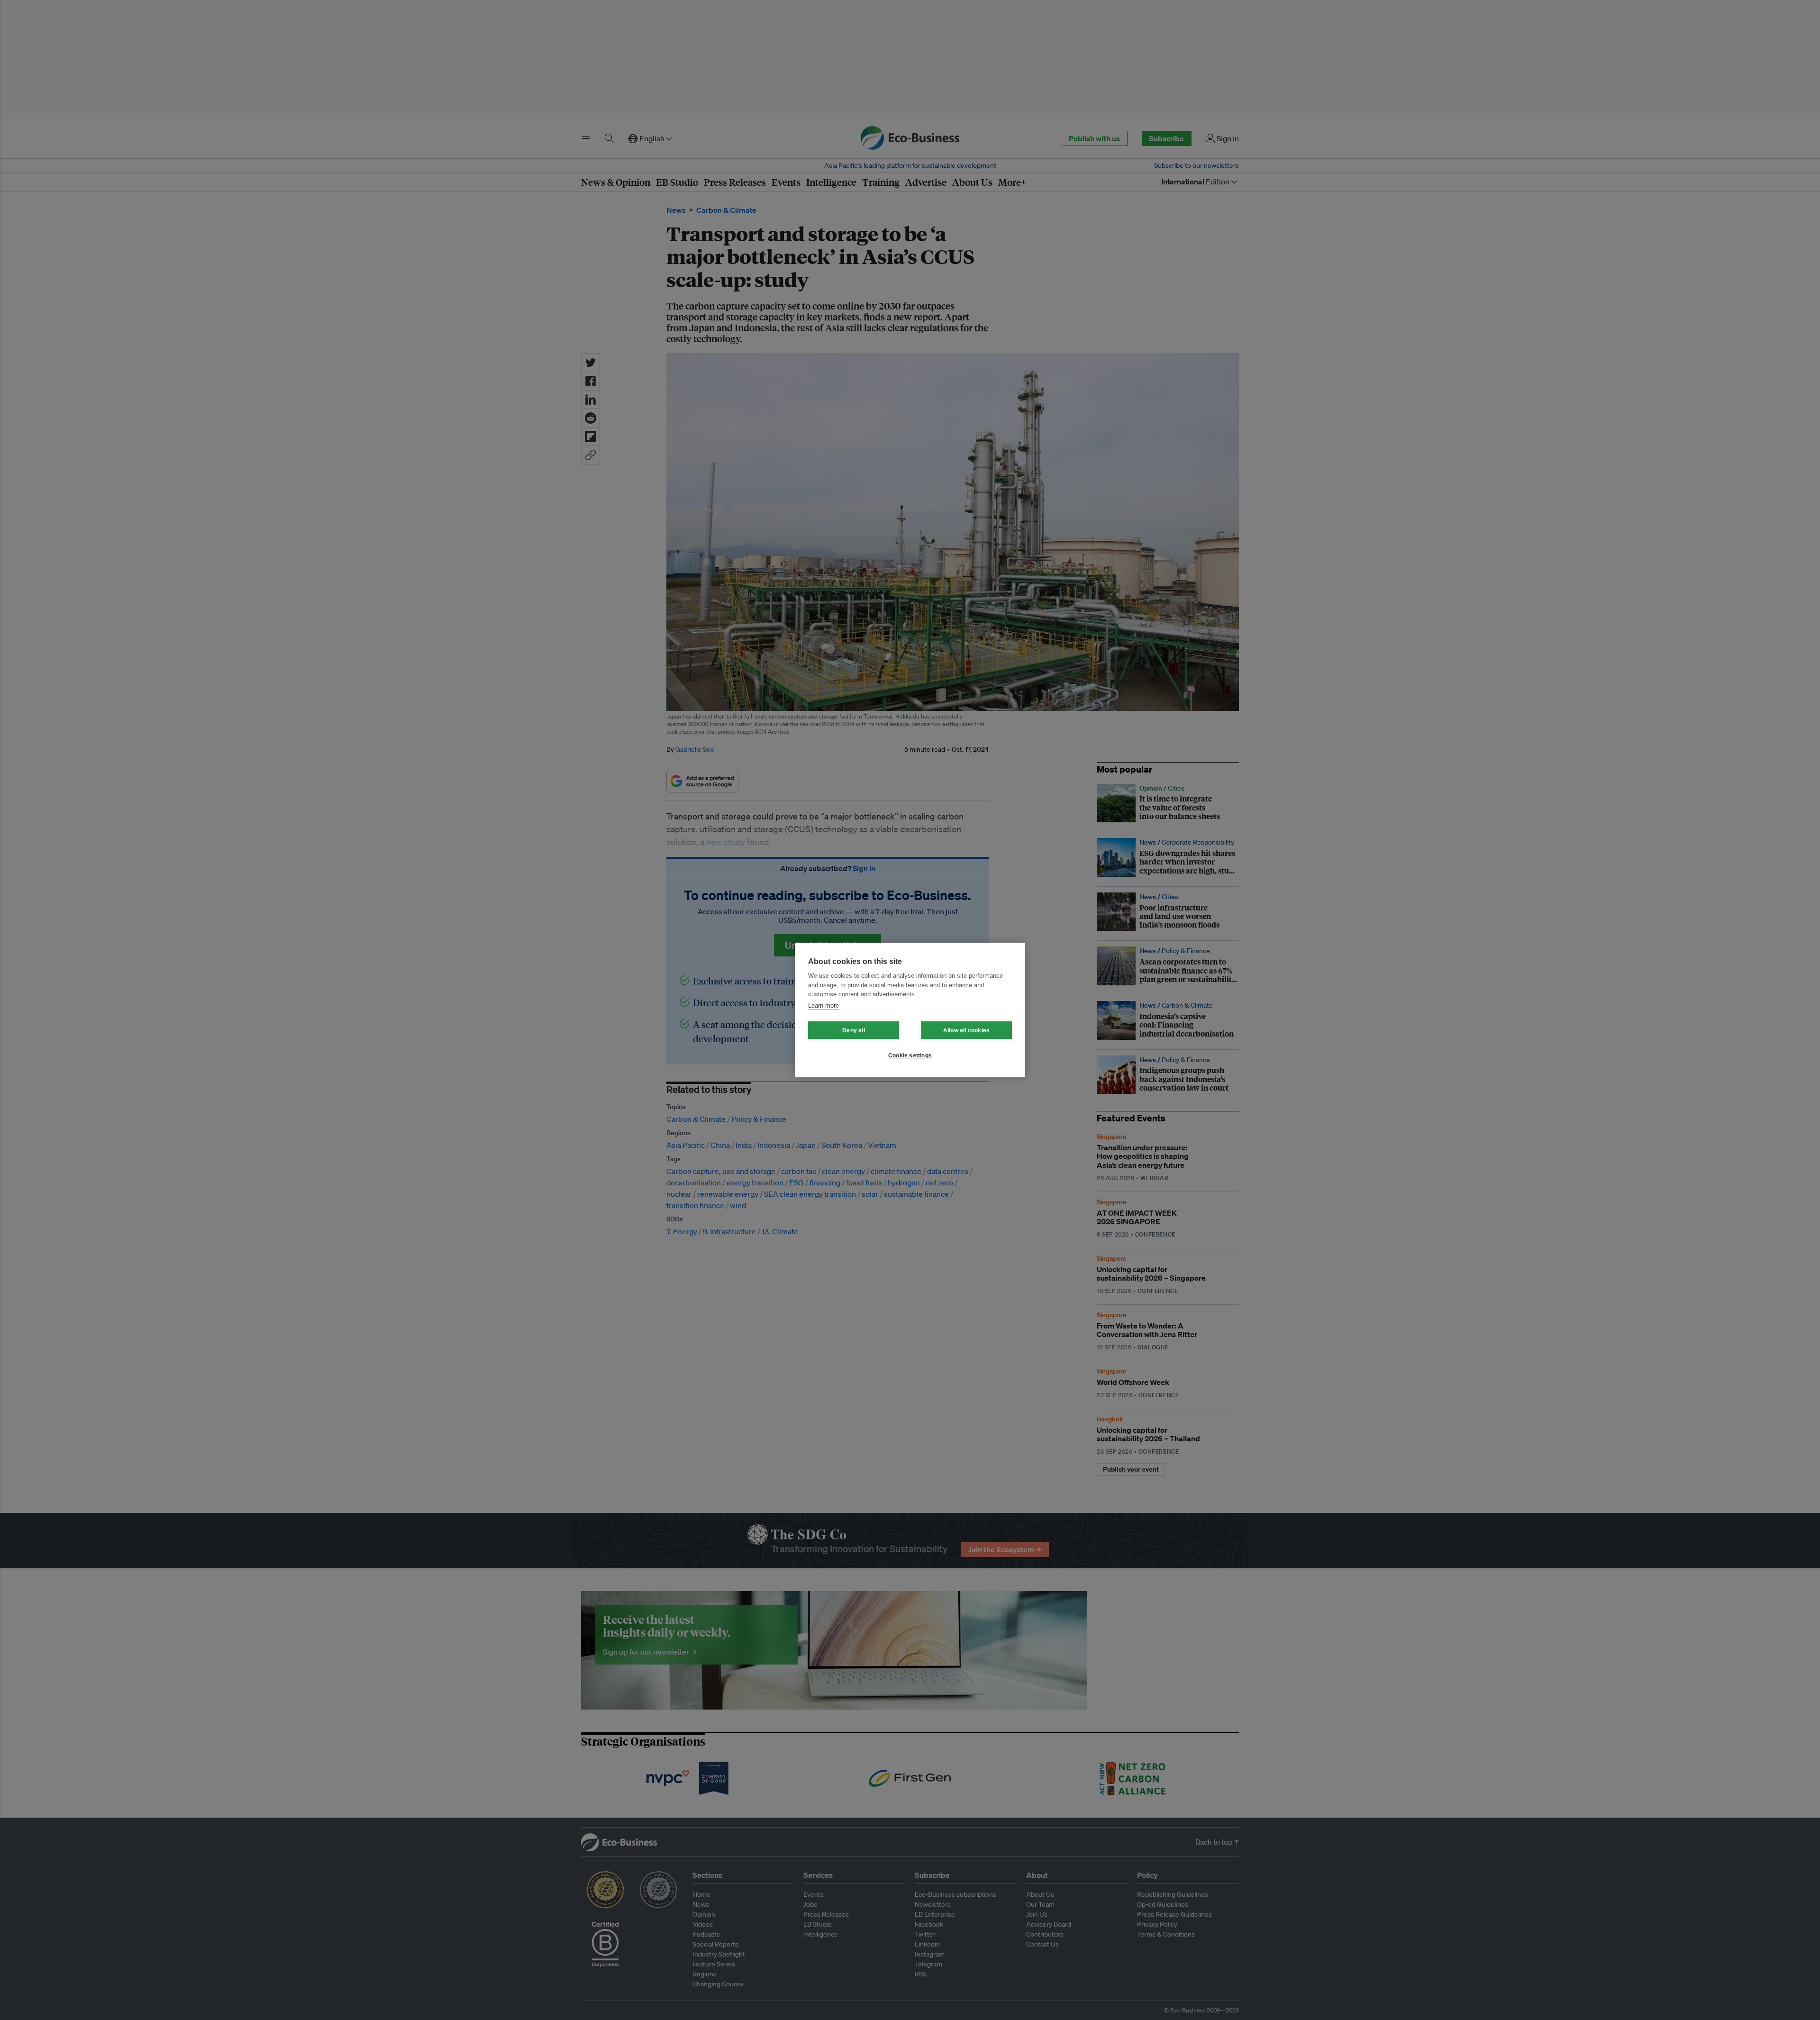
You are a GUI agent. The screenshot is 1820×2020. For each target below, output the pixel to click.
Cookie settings (910, 1055)
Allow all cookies (966, 1030)
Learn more (824, 1005)
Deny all (854, 1030)
